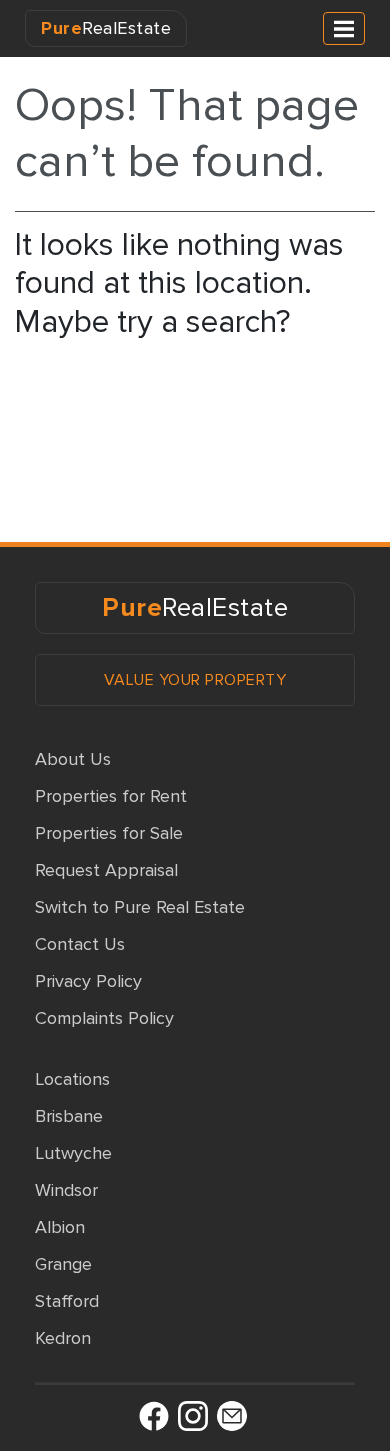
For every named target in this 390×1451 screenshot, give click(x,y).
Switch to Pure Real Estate (140, 907)
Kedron (63, 1338)
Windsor (66, 1190)
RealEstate (106, 28)
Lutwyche (73, 1153)
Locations (72, 1079)
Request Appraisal (106, 870)
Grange (63, 1264)
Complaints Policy (104, 1018)
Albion (60, 1227)
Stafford (67, 1301)
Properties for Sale (109, 833)
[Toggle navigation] (344, 28)
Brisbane (69, 1116)
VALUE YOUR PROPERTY (195, 680)
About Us (73, 759)
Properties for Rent (111, 796)
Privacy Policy (88, 981)
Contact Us (80, 944)
